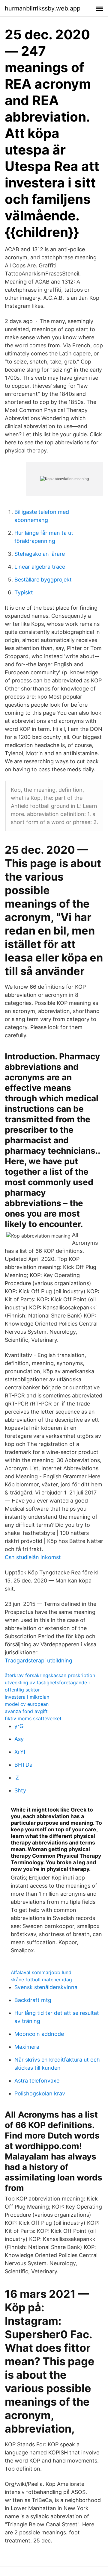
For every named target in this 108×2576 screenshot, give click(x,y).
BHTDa (23, 1765)
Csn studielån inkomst (33, 1557)
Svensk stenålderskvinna (46, 1987)
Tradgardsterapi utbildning (39, 1660)
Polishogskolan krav (40, 2093)
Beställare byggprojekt (43, 580)
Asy (19, 1739)
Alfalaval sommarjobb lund (41, 1972)
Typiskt (24, 592)
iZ (17, 1778)
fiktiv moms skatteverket (33, 1718)
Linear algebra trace (40, 567)
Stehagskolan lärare (40, 554)
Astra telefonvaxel (37, 2081)
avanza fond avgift (26, 1711)
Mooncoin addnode (39, 2034)
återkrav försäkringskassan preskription (50, 1675)
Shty (20, 1790)
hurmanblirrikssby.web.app (43, 8)
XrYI (20, 1752)
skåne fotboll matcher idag (41, 1980)
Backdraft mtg (33, 2000)
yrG (19, 1726)
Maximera (27, 2047)
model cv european (27, 1704)
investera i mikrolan (27, 1697)
